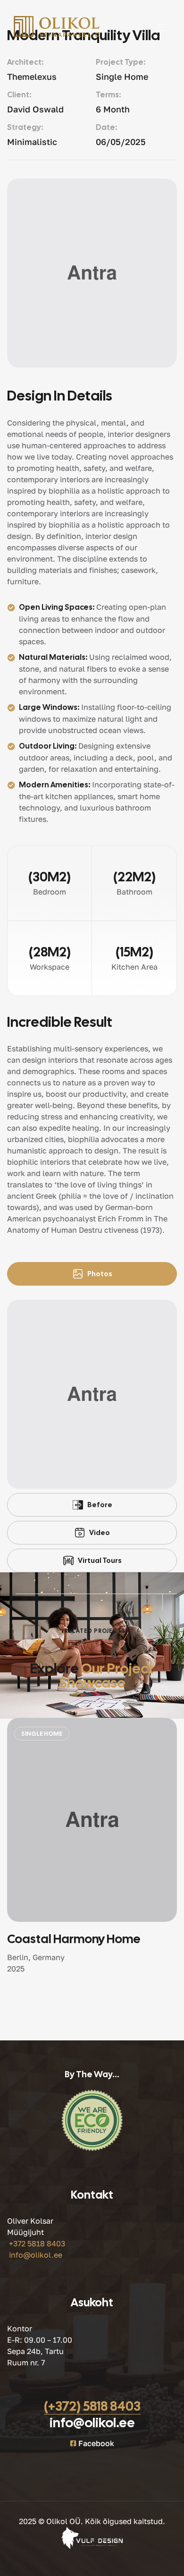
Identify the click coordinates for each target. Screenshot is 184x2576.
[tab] (92, 1274)
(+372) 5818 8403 (92, 2406)
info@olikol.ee (36, 2255)
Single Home (38, 1734)
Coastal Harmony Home (71, 1939)
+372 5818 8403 (37, 2243)
